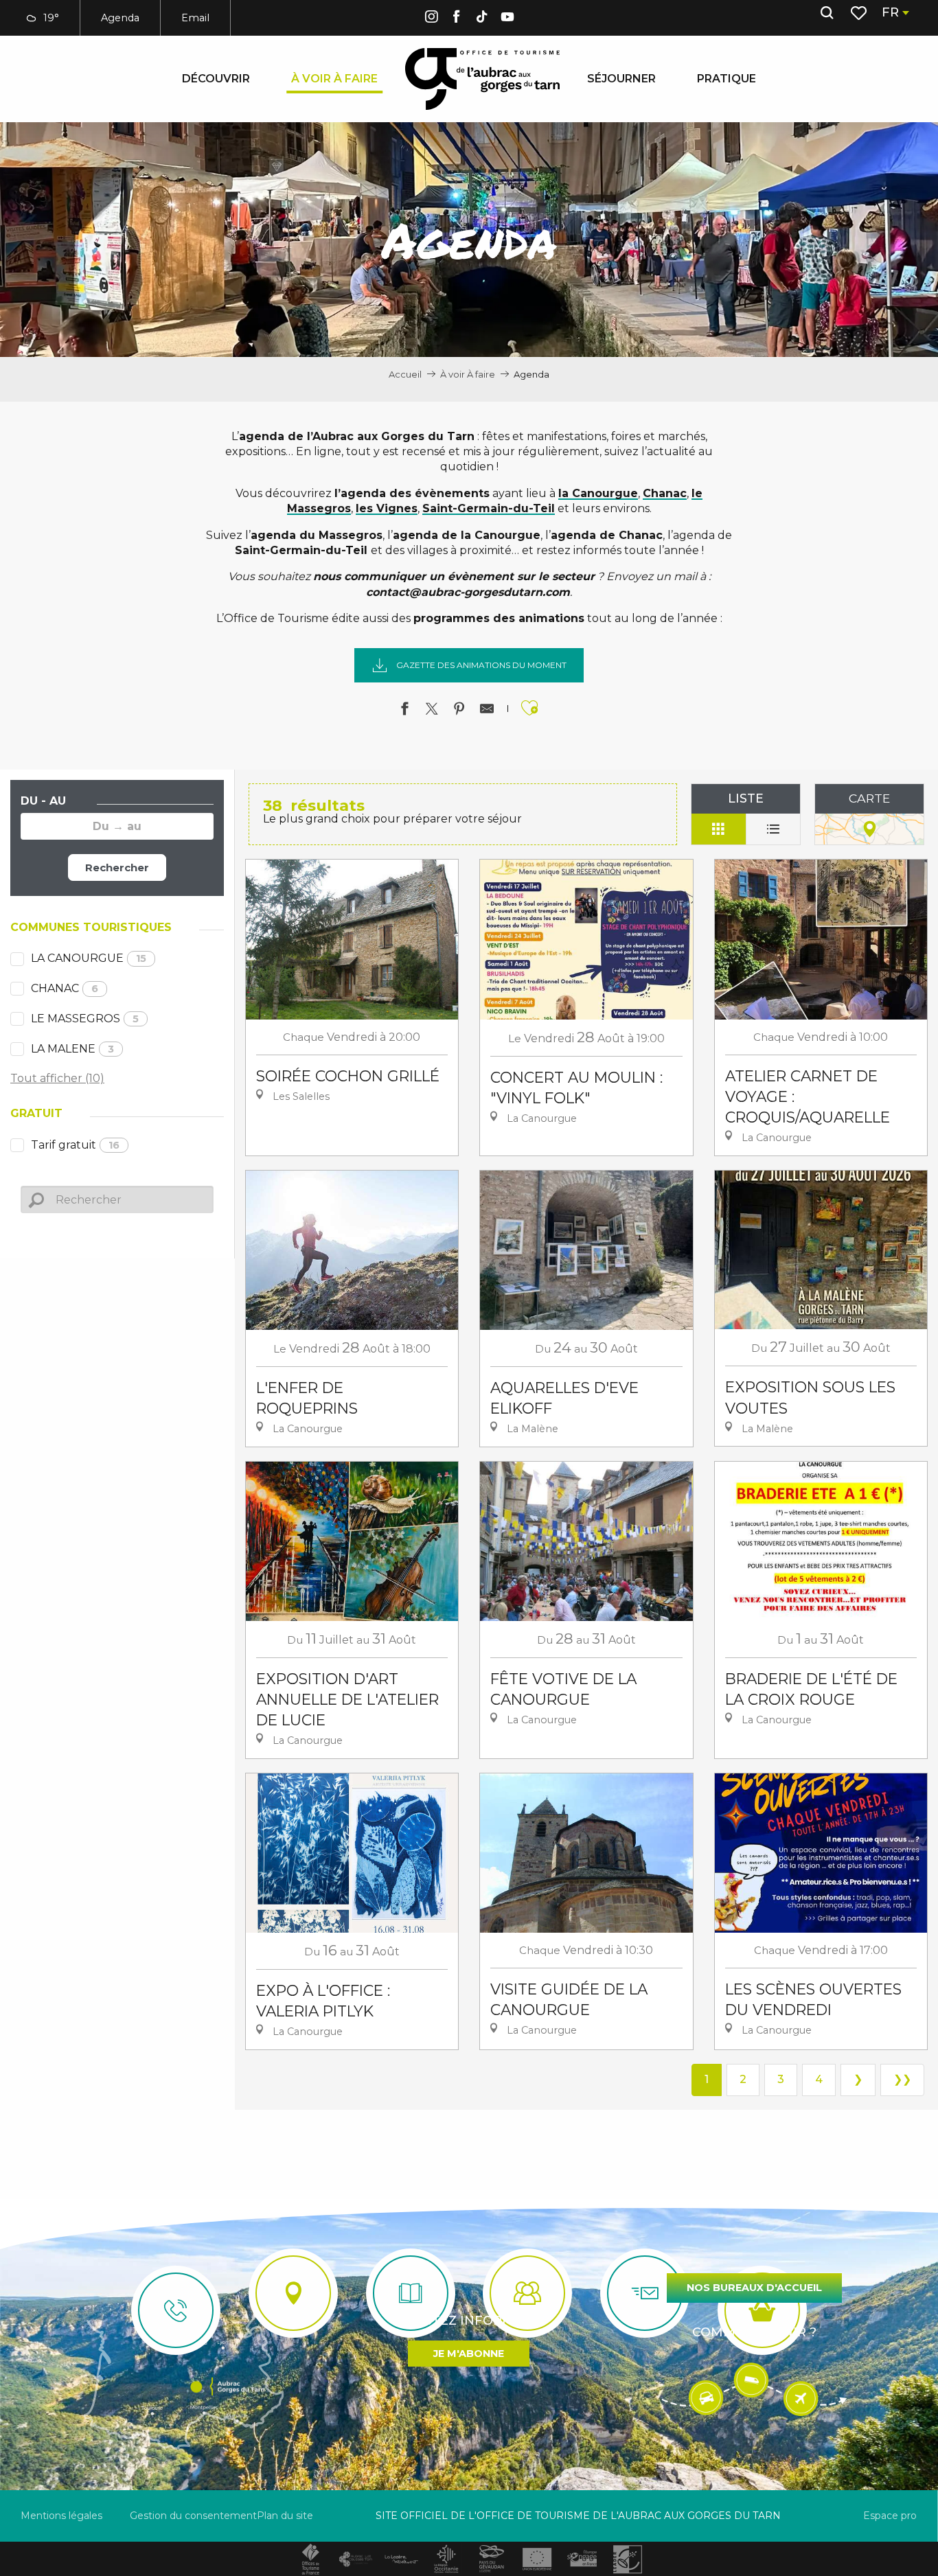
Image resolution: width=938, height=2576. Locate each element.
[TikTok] (482, 19)
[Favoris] (860, 13)
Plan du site (285, 2516)
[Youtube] (507, 19)
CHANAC (65, 988)
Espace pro (890, 2516)
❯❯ (902, 2079)
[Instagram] (431, 19)
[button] (827, 13)
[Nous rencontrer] (293, 2293)
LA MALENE (72, 1049)
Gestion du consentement (193, 2516)
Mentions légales (61, 2516)
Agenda (120, 18)
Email (195, 18)
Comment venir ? (754, 2332)
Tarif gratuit (75, 1145)
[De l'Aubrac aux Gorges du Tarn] (482, 79)
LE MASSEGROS (85, 1019)
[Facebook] (457, 19)
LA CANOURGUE (89, 958)
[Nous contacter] (176, 2310)
